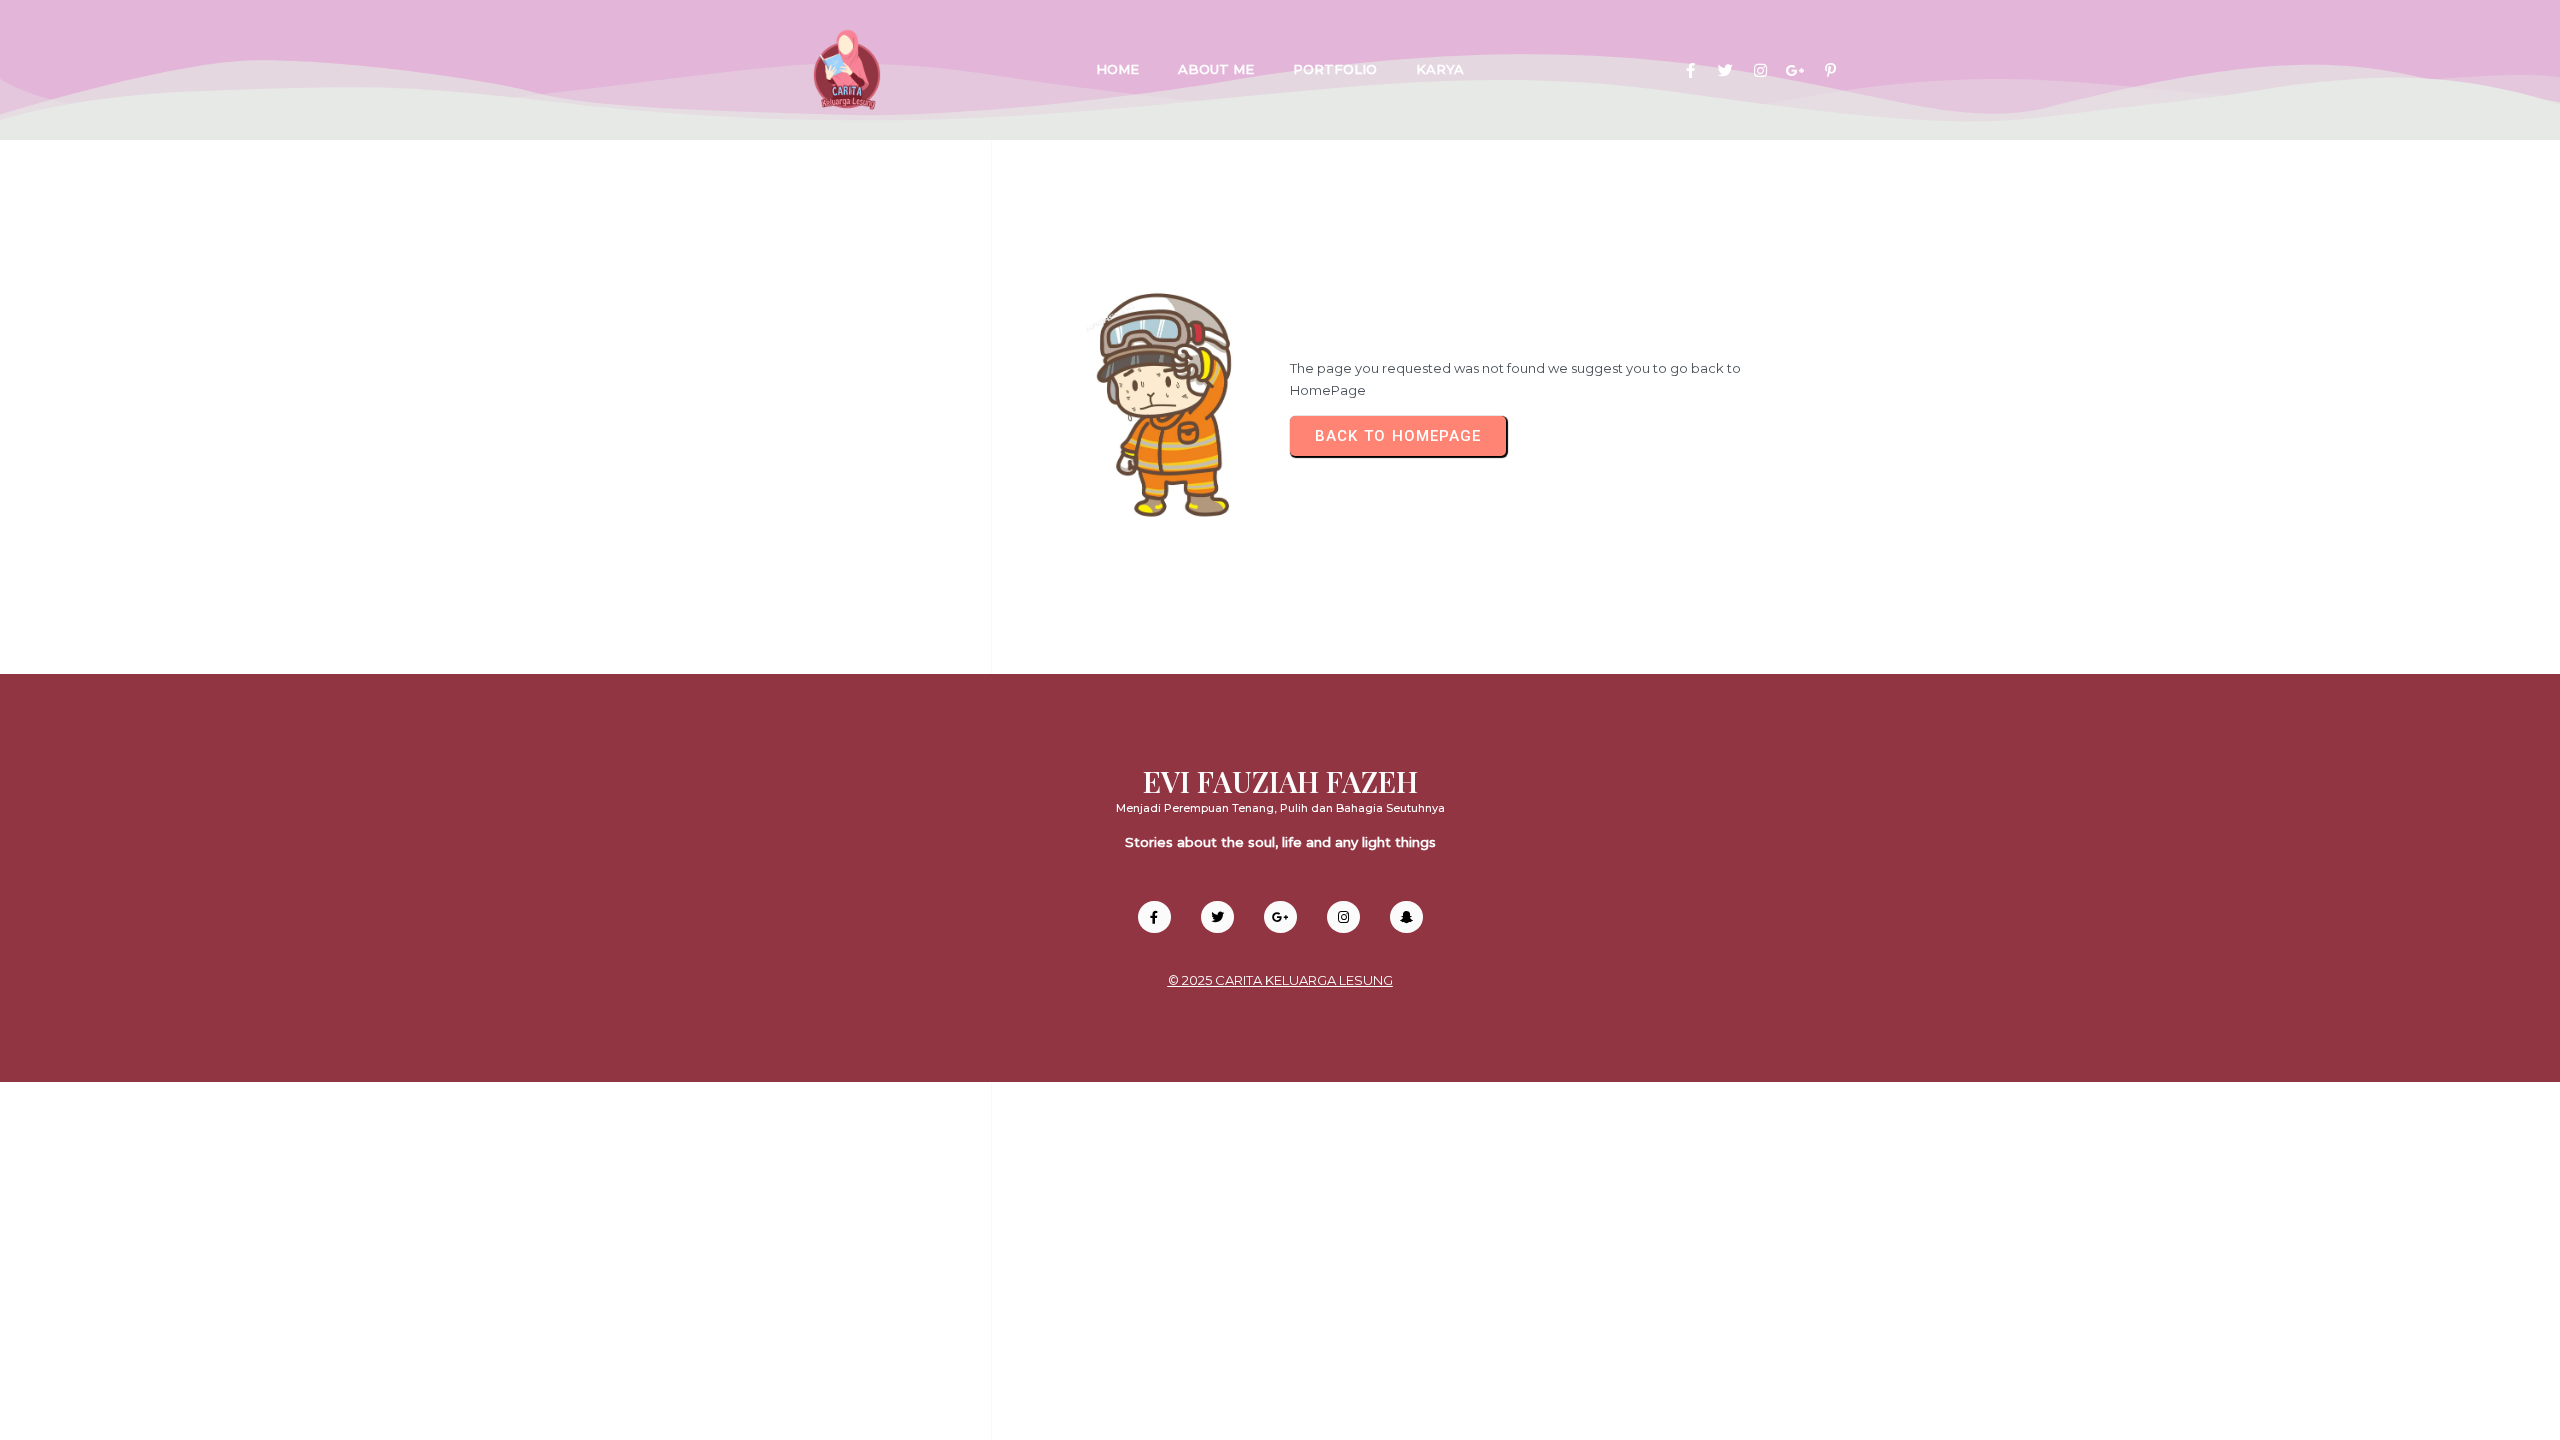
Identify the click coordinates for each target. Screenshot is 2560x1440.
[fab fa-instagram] (1760, 70)
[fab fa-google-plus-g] (1795, 70)
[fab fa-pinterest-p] (1830, 70)
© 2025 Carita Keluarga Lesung (1280, 980)
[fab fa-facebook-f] (1690, 70)
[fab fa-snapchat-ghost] (1406, 917)
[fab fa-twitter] (1725, 70)
